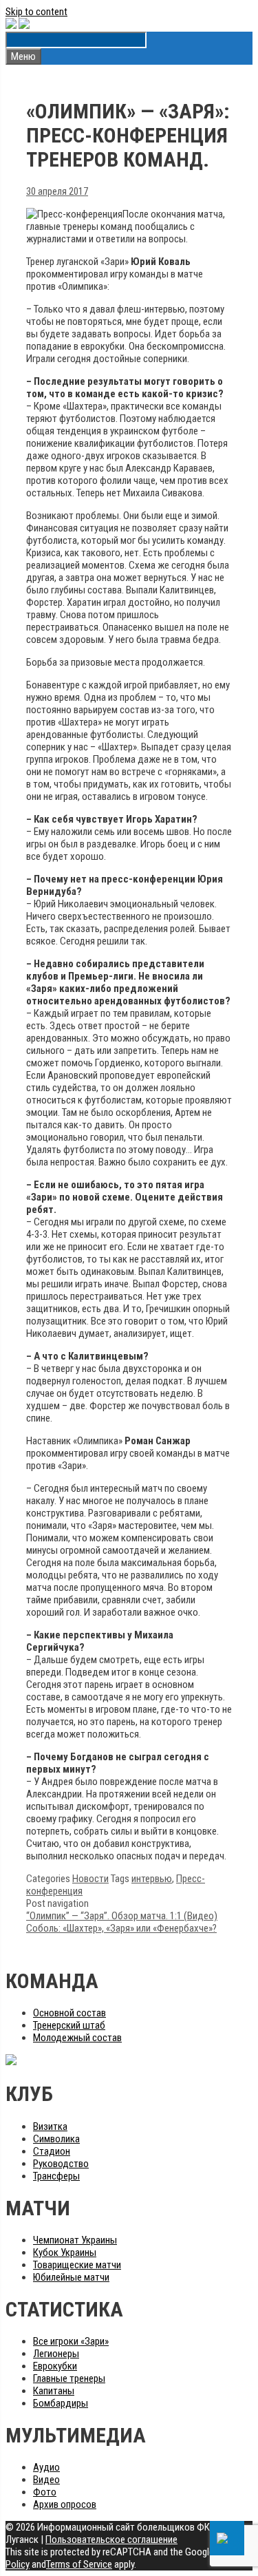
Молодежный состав (77, 2038)
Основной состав (69, 2013)
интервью (152, 1879)
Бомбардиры (61, 2403)
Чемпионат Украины (75, 2240)
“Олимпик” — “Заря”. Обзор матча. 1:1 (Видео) (122, 1916)
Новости (90, 1879)
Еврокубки (55, 2366)
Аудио (46, 2467)
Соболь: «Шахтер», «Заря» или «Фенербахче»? (121, 1928)
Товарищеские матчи (77, 2265)
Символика (56, 2139)
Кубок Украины (65, 2252)
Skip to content (36, 12)
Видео (46, 2480)
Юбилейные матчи (71, 2277)
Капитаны (54, 2391)
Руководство (61, 2164)
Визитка (50, 2126)
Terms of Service (79, 2564)
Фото (45, 2492)
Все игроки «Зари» (71, 2341)
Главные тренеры (69, 2378)
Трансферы (56, 2176)
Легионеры (56, 2354)
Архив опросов (65, 2504)
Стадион (52, 2151)
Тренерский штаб (69, 2025)
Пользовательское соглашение (111, 2540)
